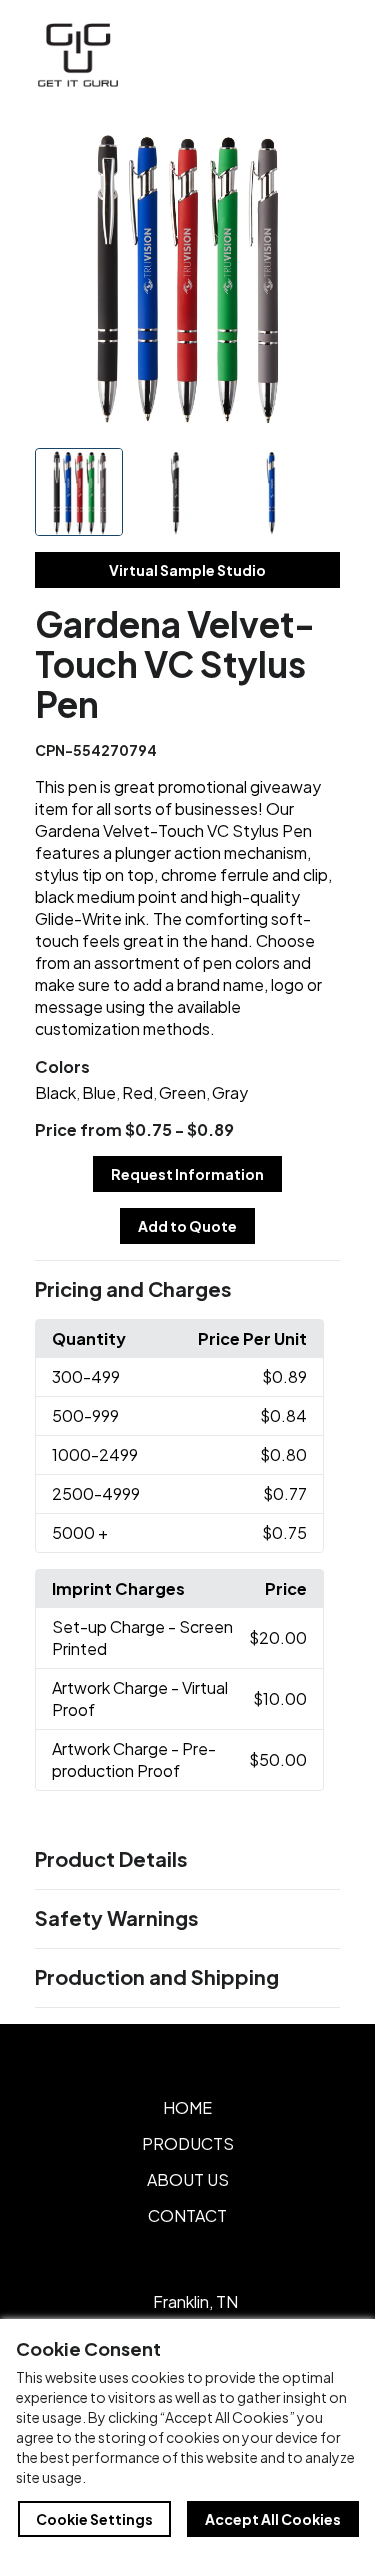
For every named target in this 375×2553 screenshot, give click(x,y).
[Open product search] (273, 55)
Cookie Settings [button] (94, 2519)
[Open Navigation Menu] (315, 55)
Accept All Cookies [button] (273, 2519)
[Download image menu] (314, 152)
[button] (188, 1290)
